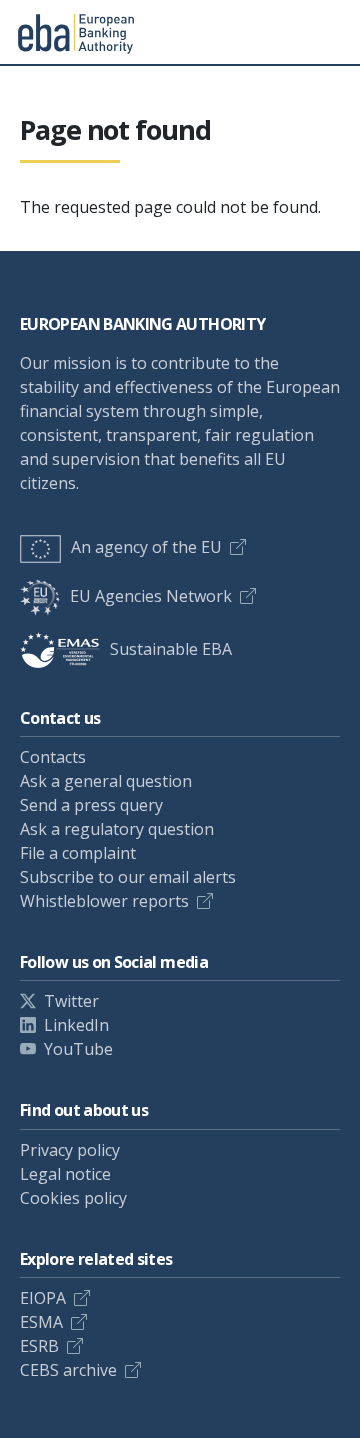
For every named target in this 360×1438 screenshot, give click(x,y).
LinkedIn (76, 1025)
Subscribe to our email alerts (128, 877)
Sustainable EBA (171, 649)
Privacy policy (70, 1150)
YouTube (78, 1049)
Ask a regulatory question (117, 829)
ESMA (41, 1322)
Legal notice (65, 1174)
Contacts (53, 757)
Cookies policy (73, 1198)
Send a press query (91, 805)
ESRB (39, 1346)
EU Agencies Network (151, 596)
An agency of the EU (146, 547)
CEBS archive (68, 1370)
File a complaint (78, 853)
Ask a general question (106, 781)
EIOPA (43, 1298)
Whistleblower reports (104, 901)
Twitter (71, 1001)
